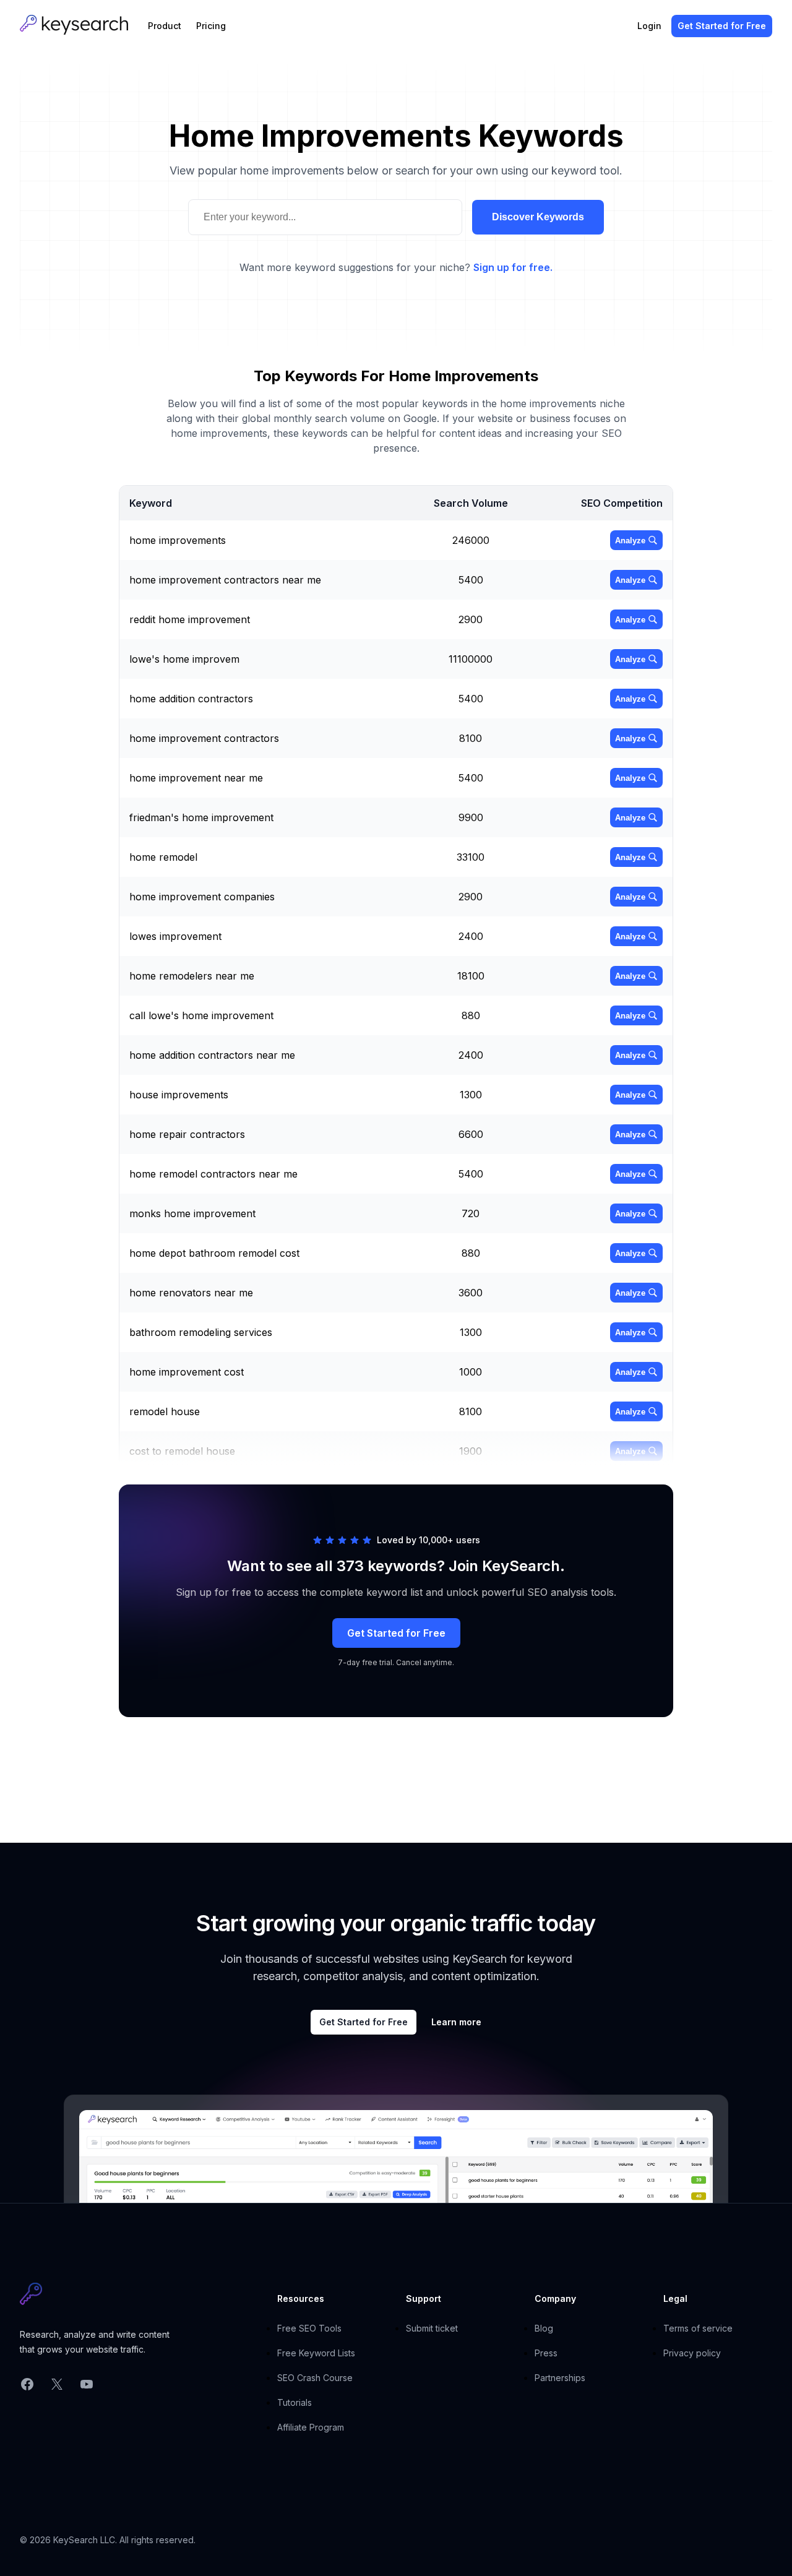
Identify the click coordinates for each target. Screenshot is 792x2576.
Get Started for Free (396, 1633)
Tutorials (295, 2402)
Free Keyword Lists (316, 2353)
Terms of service (698, 2328)
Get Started (722, 26)
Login (649, 26)
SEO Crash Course (315, 2378)
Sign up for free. (513, 267)
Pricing (211, 26)
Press (546, 2353)
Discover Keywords (538, 217)
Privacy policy (692, 2353)
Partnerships (560, 2378)
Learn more (456, 2022)
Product (165, 26)
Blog (544, 2328)
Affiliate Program (311, 2427)
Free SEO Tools (309, 2328)
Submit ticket (432, 2328)
